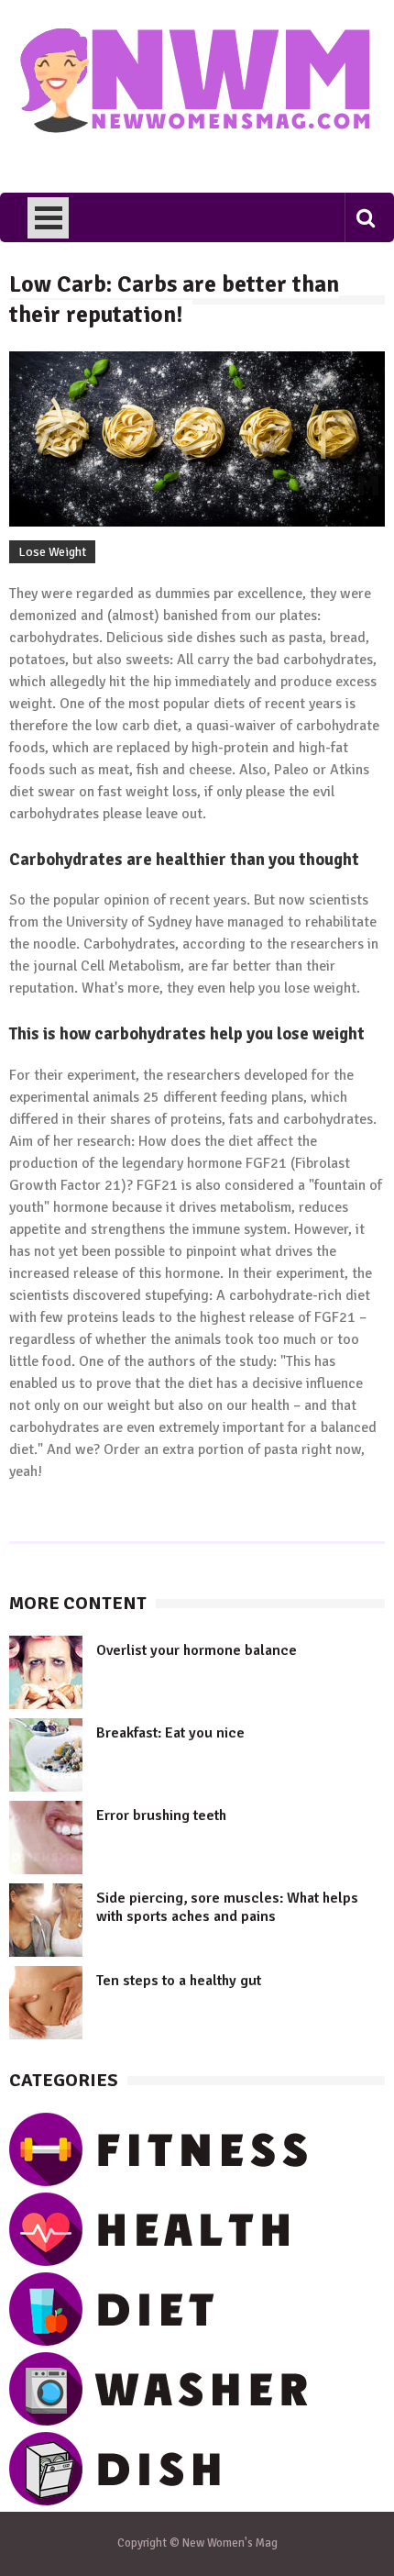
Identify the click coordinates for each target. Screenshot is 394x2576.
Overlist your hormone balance (197, 1650)
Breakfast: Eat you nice (170, 1733)
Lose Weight (52, 552)
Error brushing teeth (161, 1815)
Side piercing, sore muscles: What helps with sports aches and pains (227, 1907)
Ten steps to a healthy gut (179, 1981)
